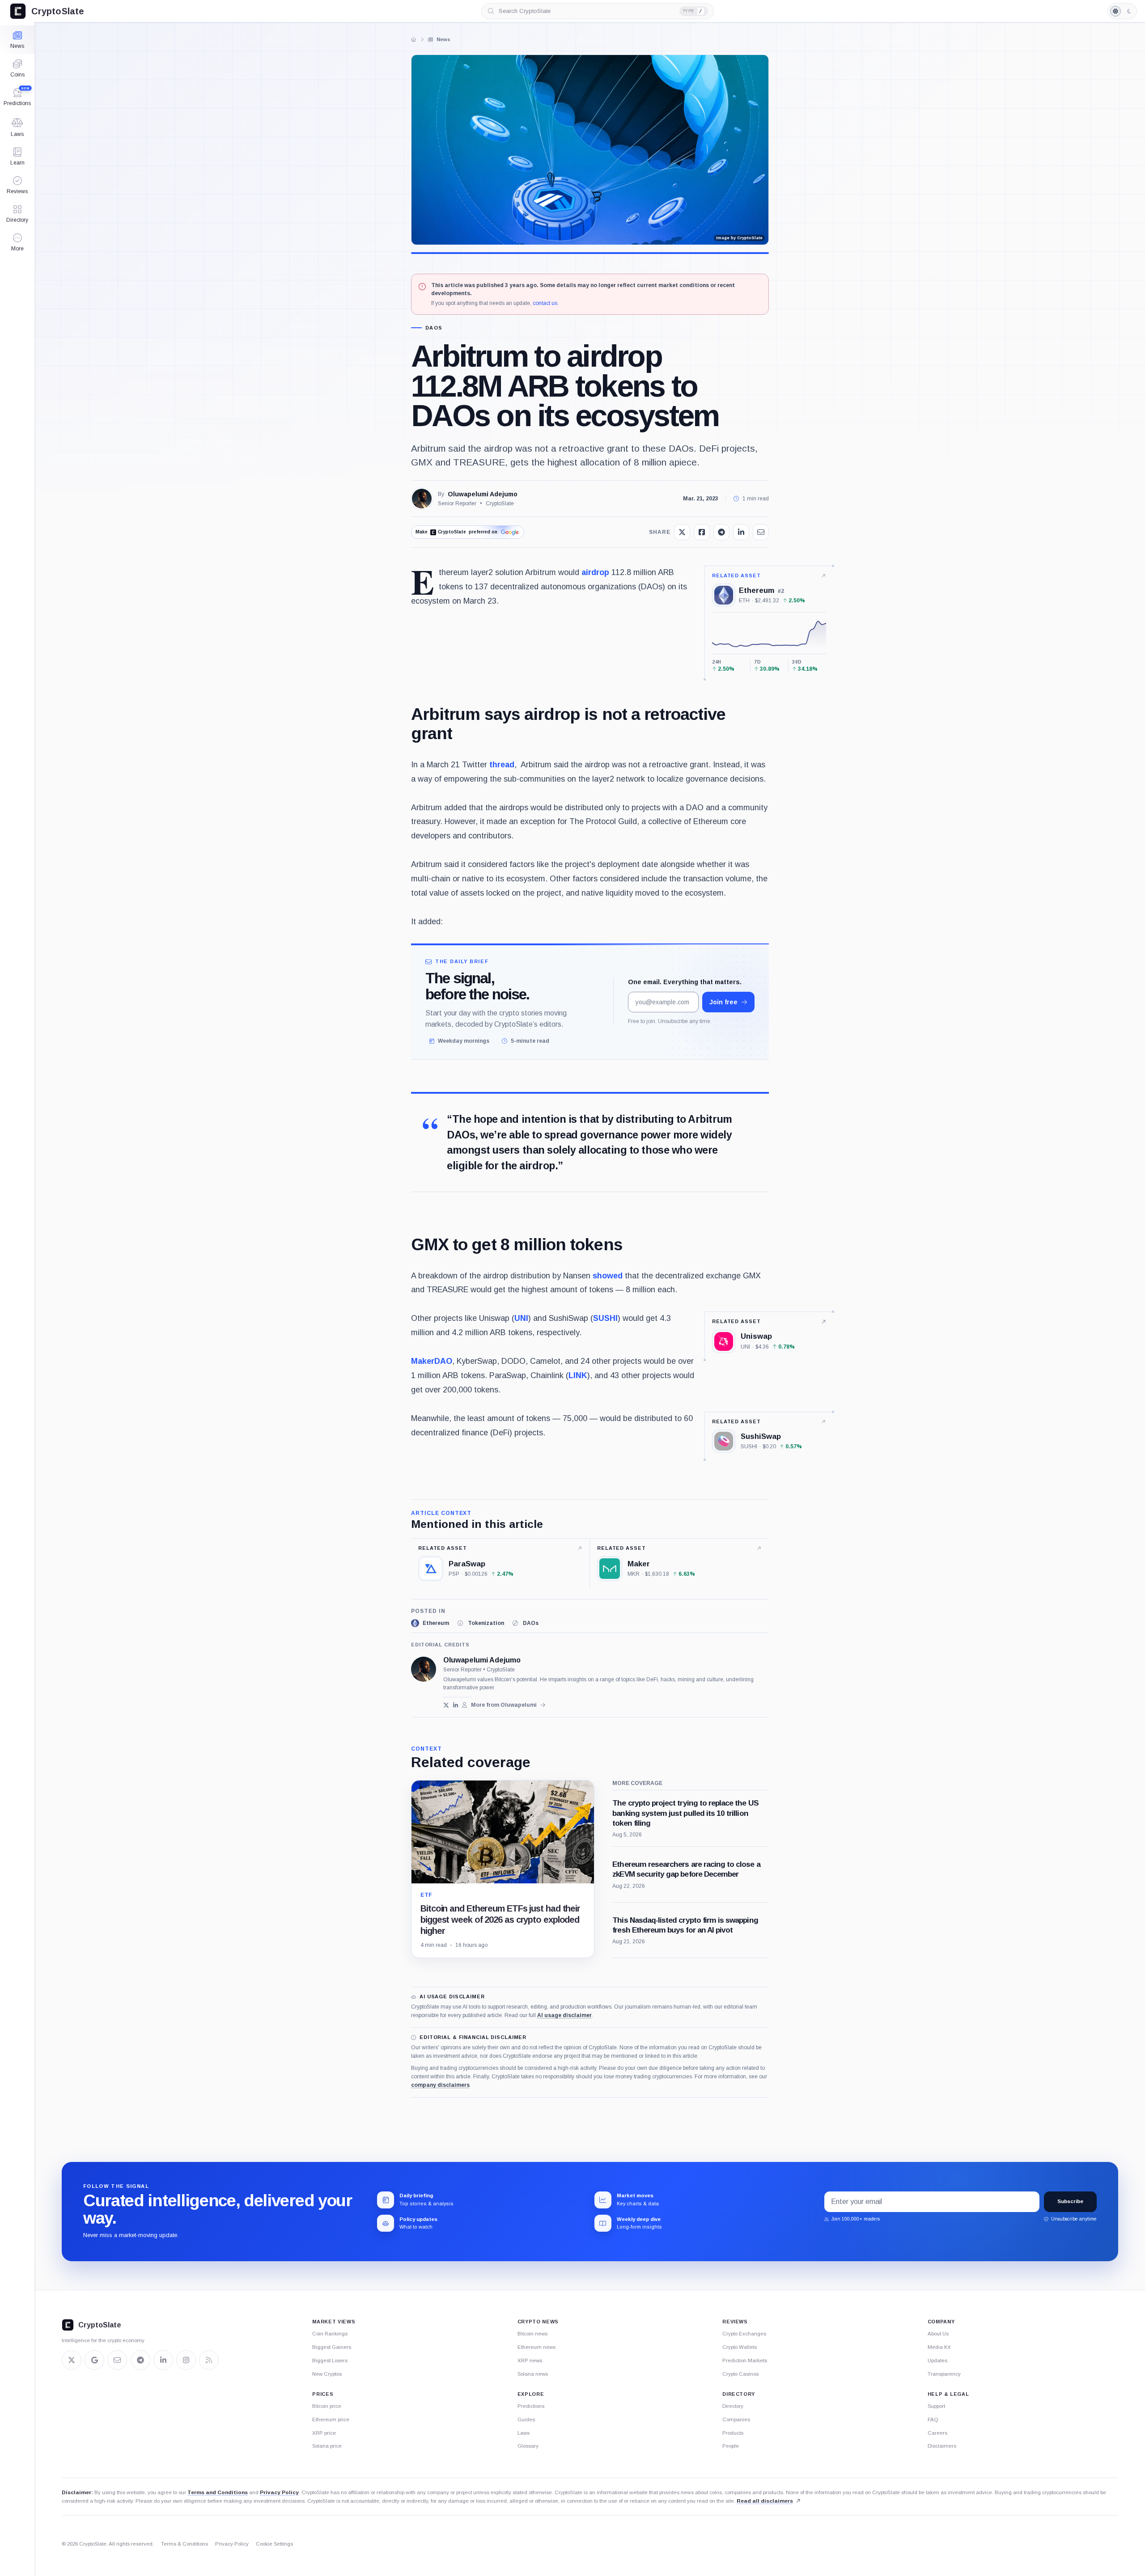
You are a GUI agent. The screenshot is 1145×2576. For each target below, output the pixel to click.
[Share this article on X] (682, 532)
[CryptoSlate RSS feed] (209, 2360)
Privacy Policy (279, 2492)
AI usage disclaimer (564, 2015)
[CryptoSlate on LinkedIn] (163, 2360)
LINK (578, 1375)
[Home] (414, 39)
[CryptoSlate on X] (72, 2360)
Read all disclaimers (765, 2501)
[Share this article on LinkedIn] (741, 532)
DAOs (434, 328)
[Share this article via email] (761, 532)
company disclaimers (440, 2085)
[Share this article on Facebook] (702, 532)
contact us (545, 303)
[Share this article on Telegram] (721, 532)
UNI (521, 1318)
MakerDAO (432, 1361)
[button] (17, 242)
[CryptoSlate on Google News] (94, 2360)
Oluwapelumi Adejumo (483, 494)
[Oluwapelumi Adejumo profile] (424, 1669)
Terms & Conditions (184, 2544)
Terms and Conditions (218, 2492)
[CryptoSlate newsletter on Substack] (117, 2360)
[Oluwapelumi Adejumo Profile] (422, 499)
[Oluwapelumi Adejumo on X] (446, 1705)
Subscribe (1070, 2201)
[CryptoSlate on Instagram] (186, 2360)
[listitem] (430, 1623)
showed (608, 1276)
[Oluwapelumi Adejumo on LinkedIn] (456, 1705)
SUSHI (605, 1318)
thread (502, 765)
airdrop (595, 572)
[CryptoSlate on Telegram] (140, 2360)
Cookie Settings (274, 2544)
